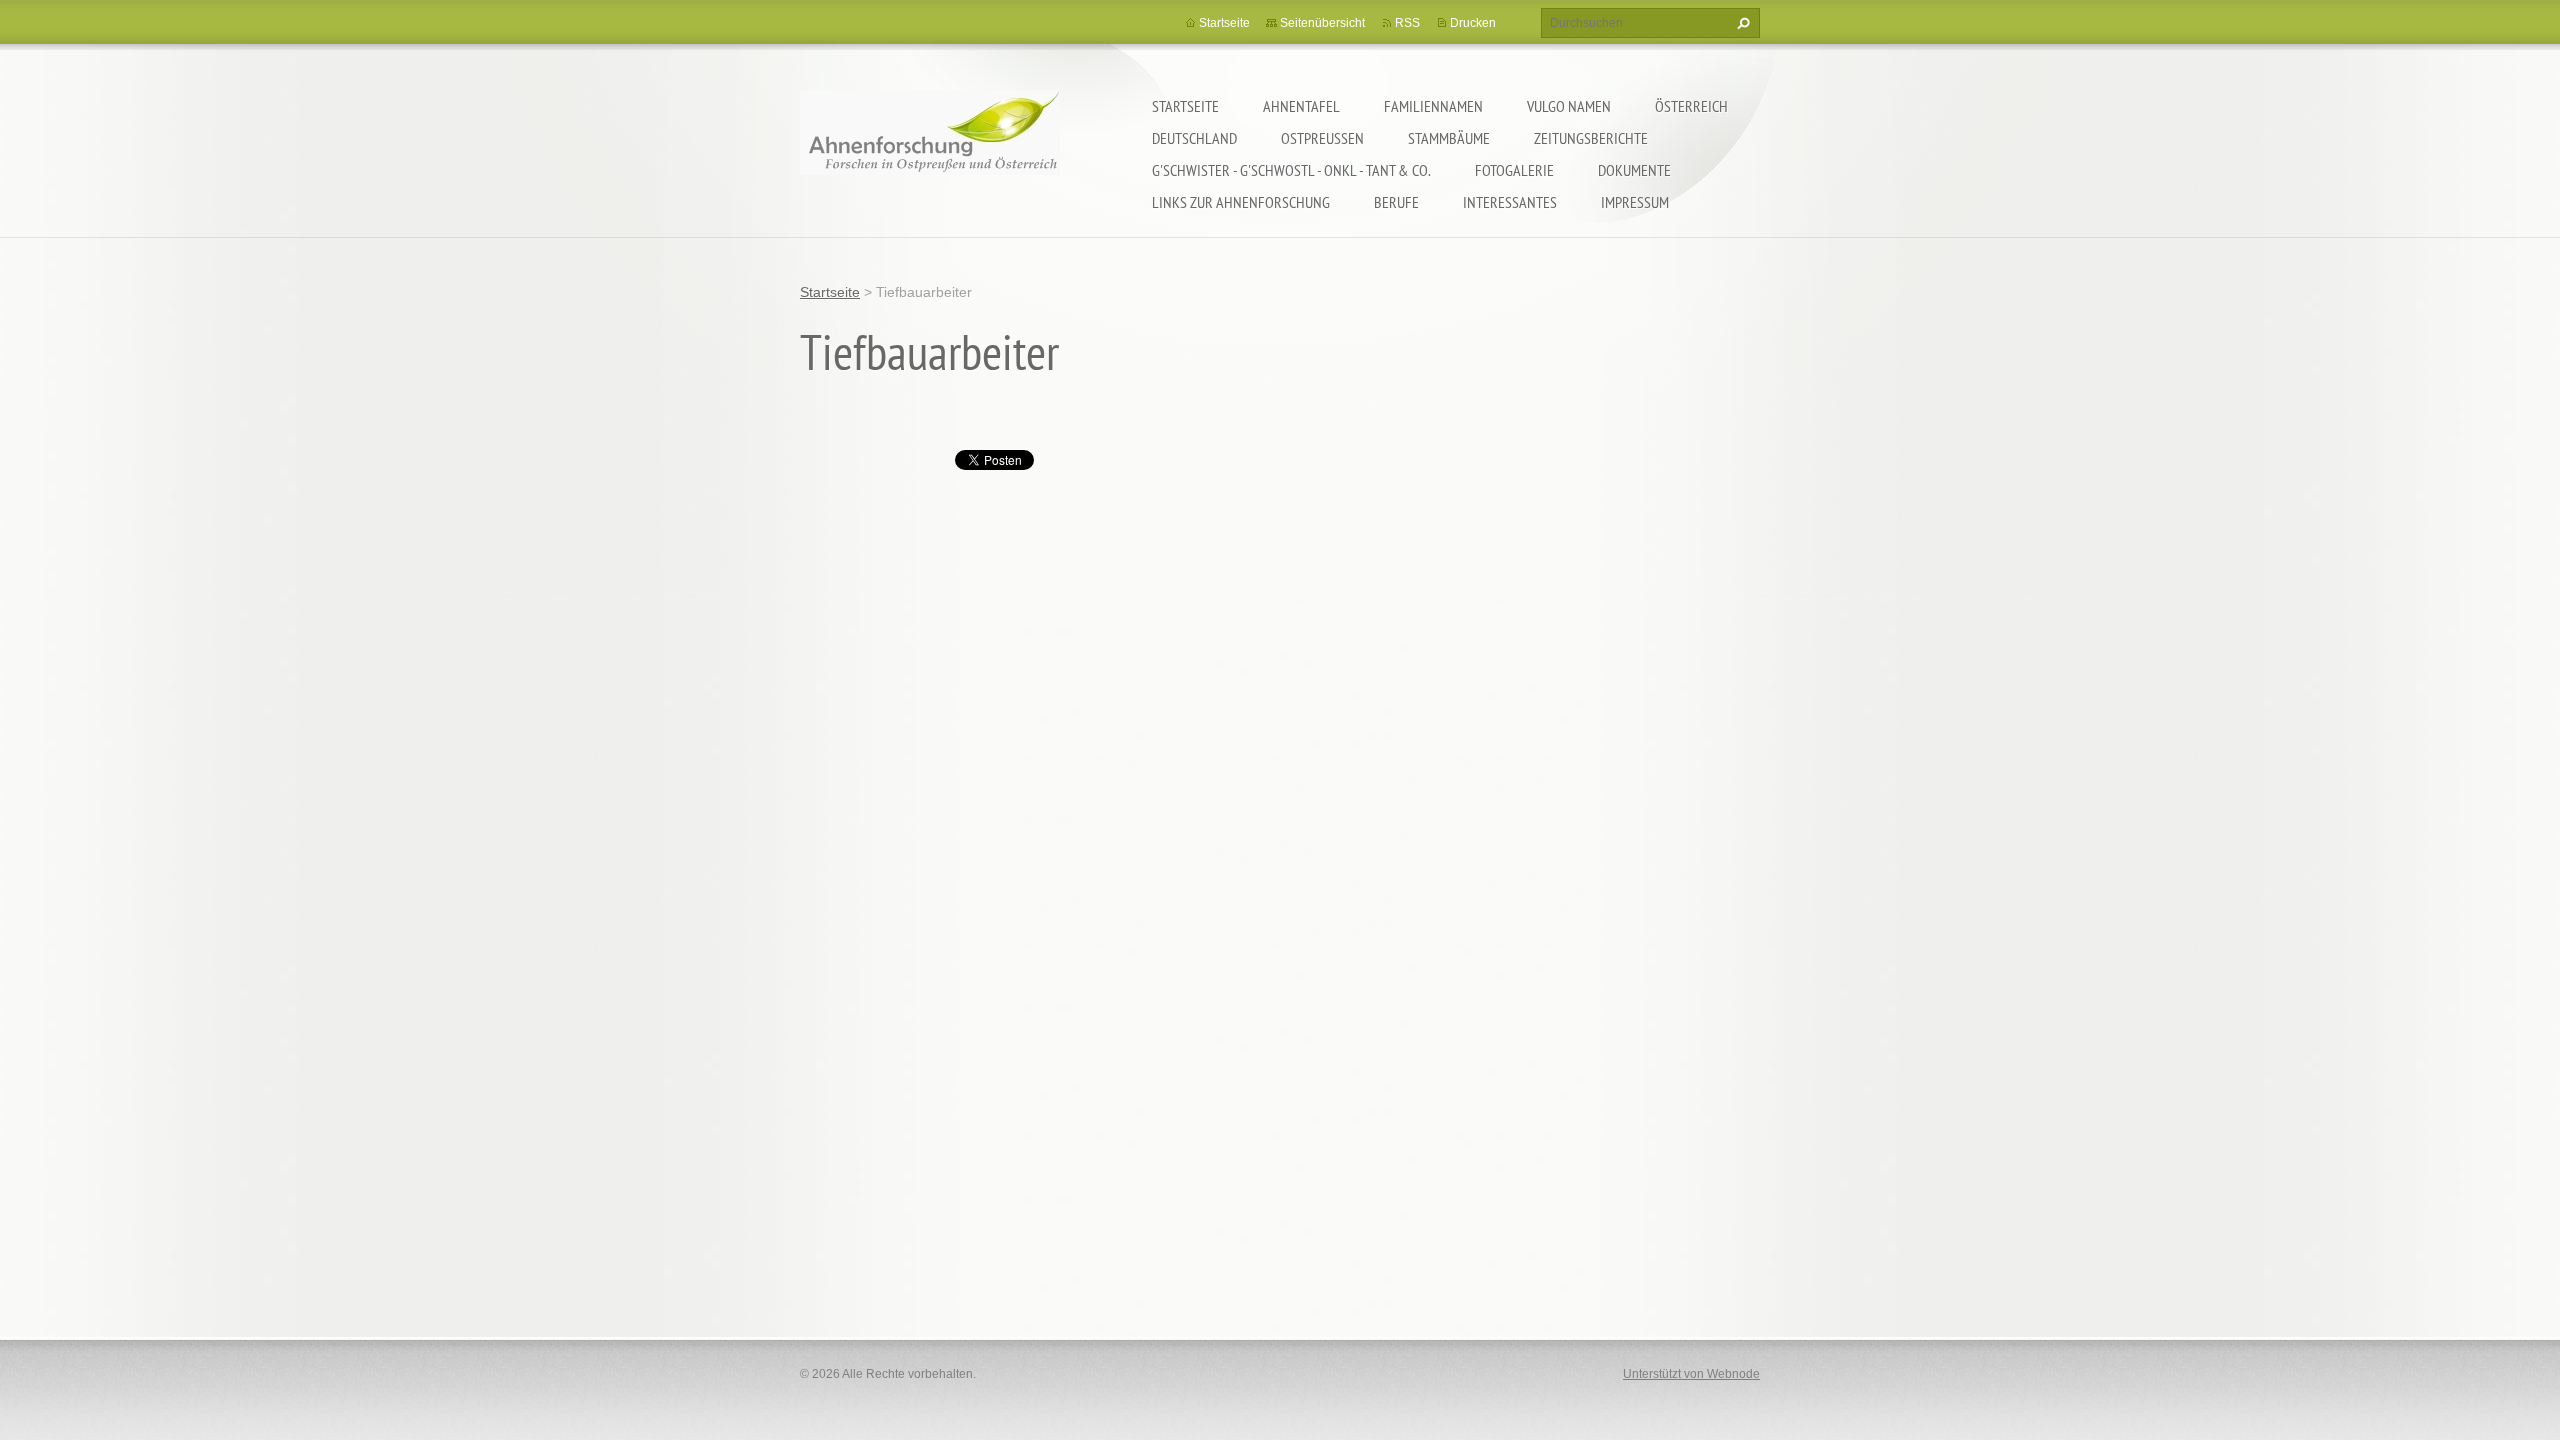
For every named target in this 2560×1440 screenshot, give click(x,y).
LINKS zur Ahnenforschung (1241, 202)
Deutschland (1194, 138)
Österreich (1691, 106)
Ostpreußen (1322, 138)
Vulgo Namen (1569, 106)
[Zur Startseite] (930, 145)
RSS (1407, 23)
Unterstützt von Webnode (1691, 1374)
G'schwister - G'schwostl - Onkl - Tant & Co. (1291, 170)
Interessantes (1510, 202)
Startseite (1185, 106)
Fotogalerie (1514, 170)
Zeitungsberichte (1591, 138)
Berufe (1396, 202)
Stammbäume (1449, 138)
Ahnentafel (1301, 106)
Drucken (1473, 23)
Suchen (1741, 23)
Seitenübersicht (1322, 23)
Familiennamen (1433, 106)
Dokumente (1634, 170)
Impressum (1635, 202)
